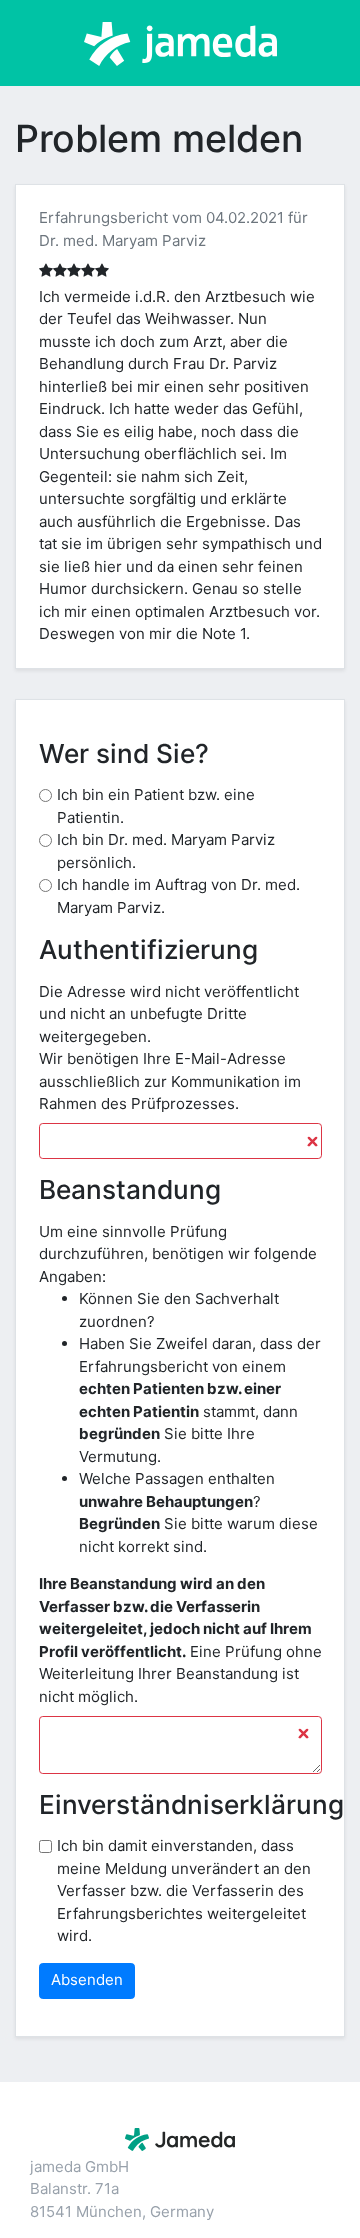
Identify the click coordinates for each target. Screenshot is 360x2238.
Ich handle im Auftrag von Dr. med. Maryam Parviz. (178, 896)
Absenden (87, 1979)
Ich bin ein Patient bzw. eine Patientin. (156, 806)
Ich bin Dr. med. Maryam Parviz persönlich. (166, 851)
